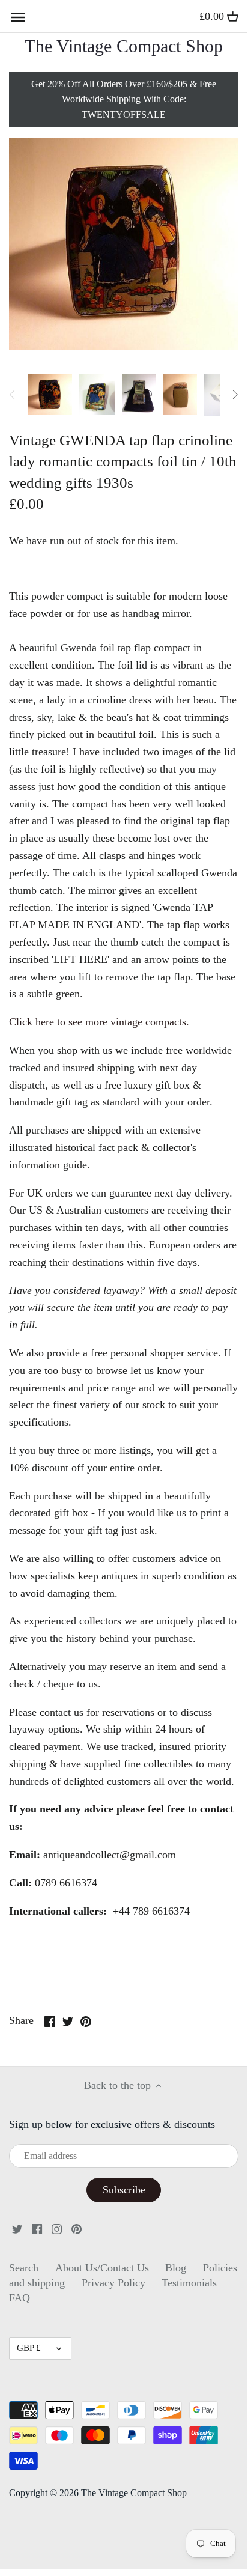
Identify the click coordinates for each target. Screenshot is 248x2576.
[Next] (235, 395)
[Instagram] (57, 2228)
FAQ (20, 2298)
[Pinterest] (77, 2228)
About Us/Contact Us (102, 2268)
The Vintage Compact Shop (124, 46)
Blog (176, 2268)
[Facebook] (37, 2228)
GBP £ (29, 2348)
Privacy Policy (113, 2283)
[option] (50, 395)
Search (24, 2268)
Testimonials (189, 2283)
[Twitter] (17, 2228)
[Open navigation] (18, 17)
